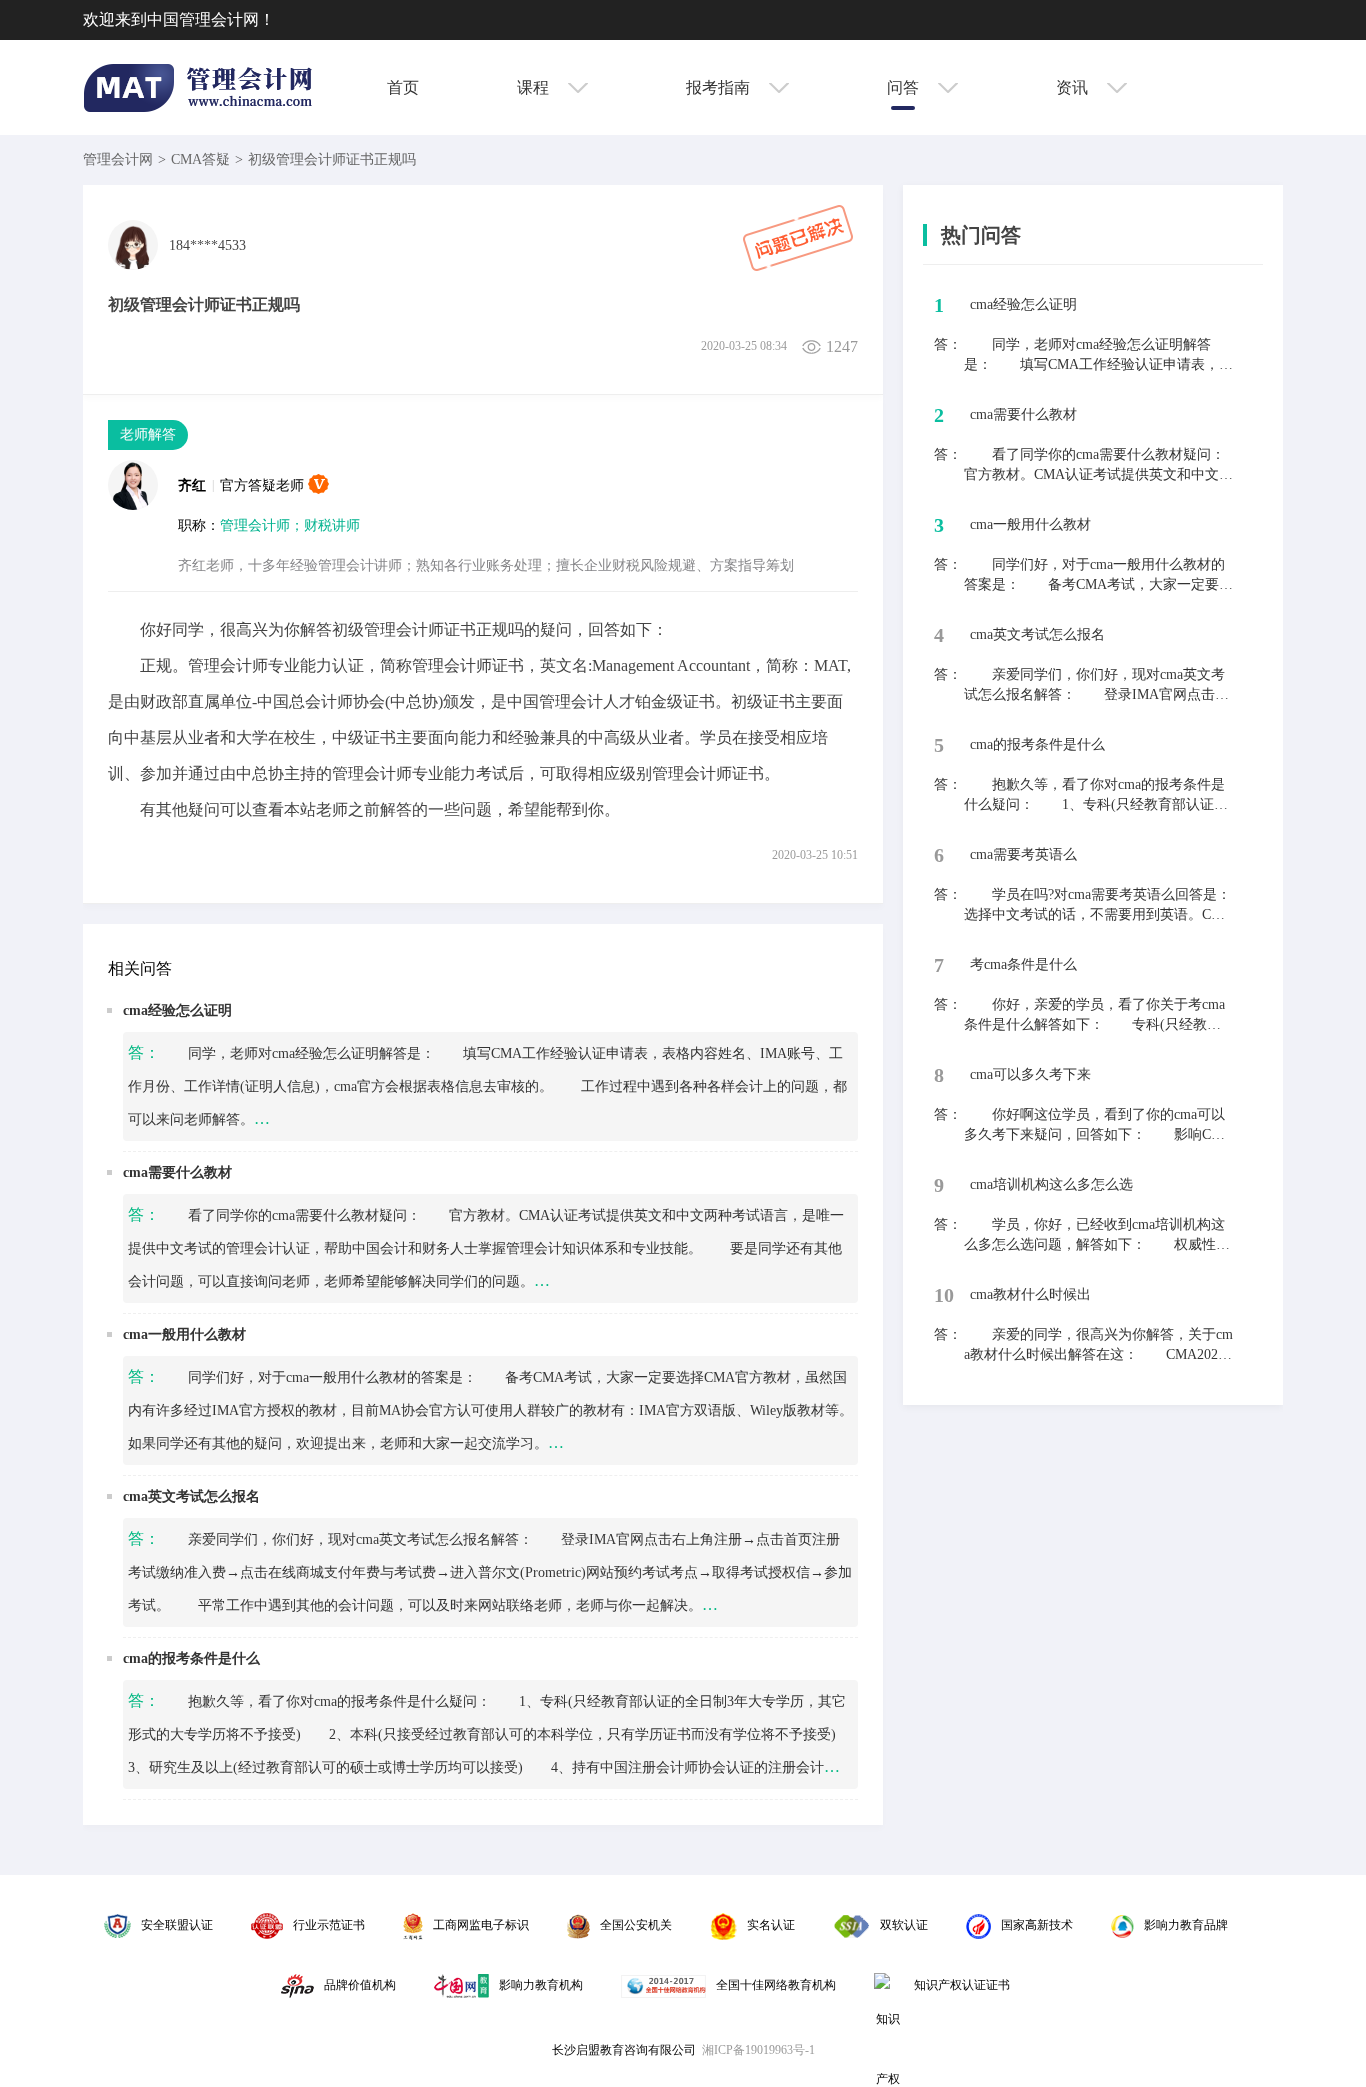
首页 (403, 87)
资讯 (1074, 87)
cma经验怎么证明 (177, 1010)
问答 (905, 87)
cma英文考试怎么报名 (191, 1496)
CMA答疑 (200, 159)
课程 (535, 87)
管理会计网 (118, 159)
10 (944, 1295)
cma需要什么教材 (177, 1172)
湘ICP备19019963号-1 (758, 2050)
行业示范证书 (329, 1925)
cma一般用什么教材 (184, 1334)
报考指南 (720, 87)
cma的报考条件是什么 (191, 1658)
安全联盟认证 (177, 1925)
